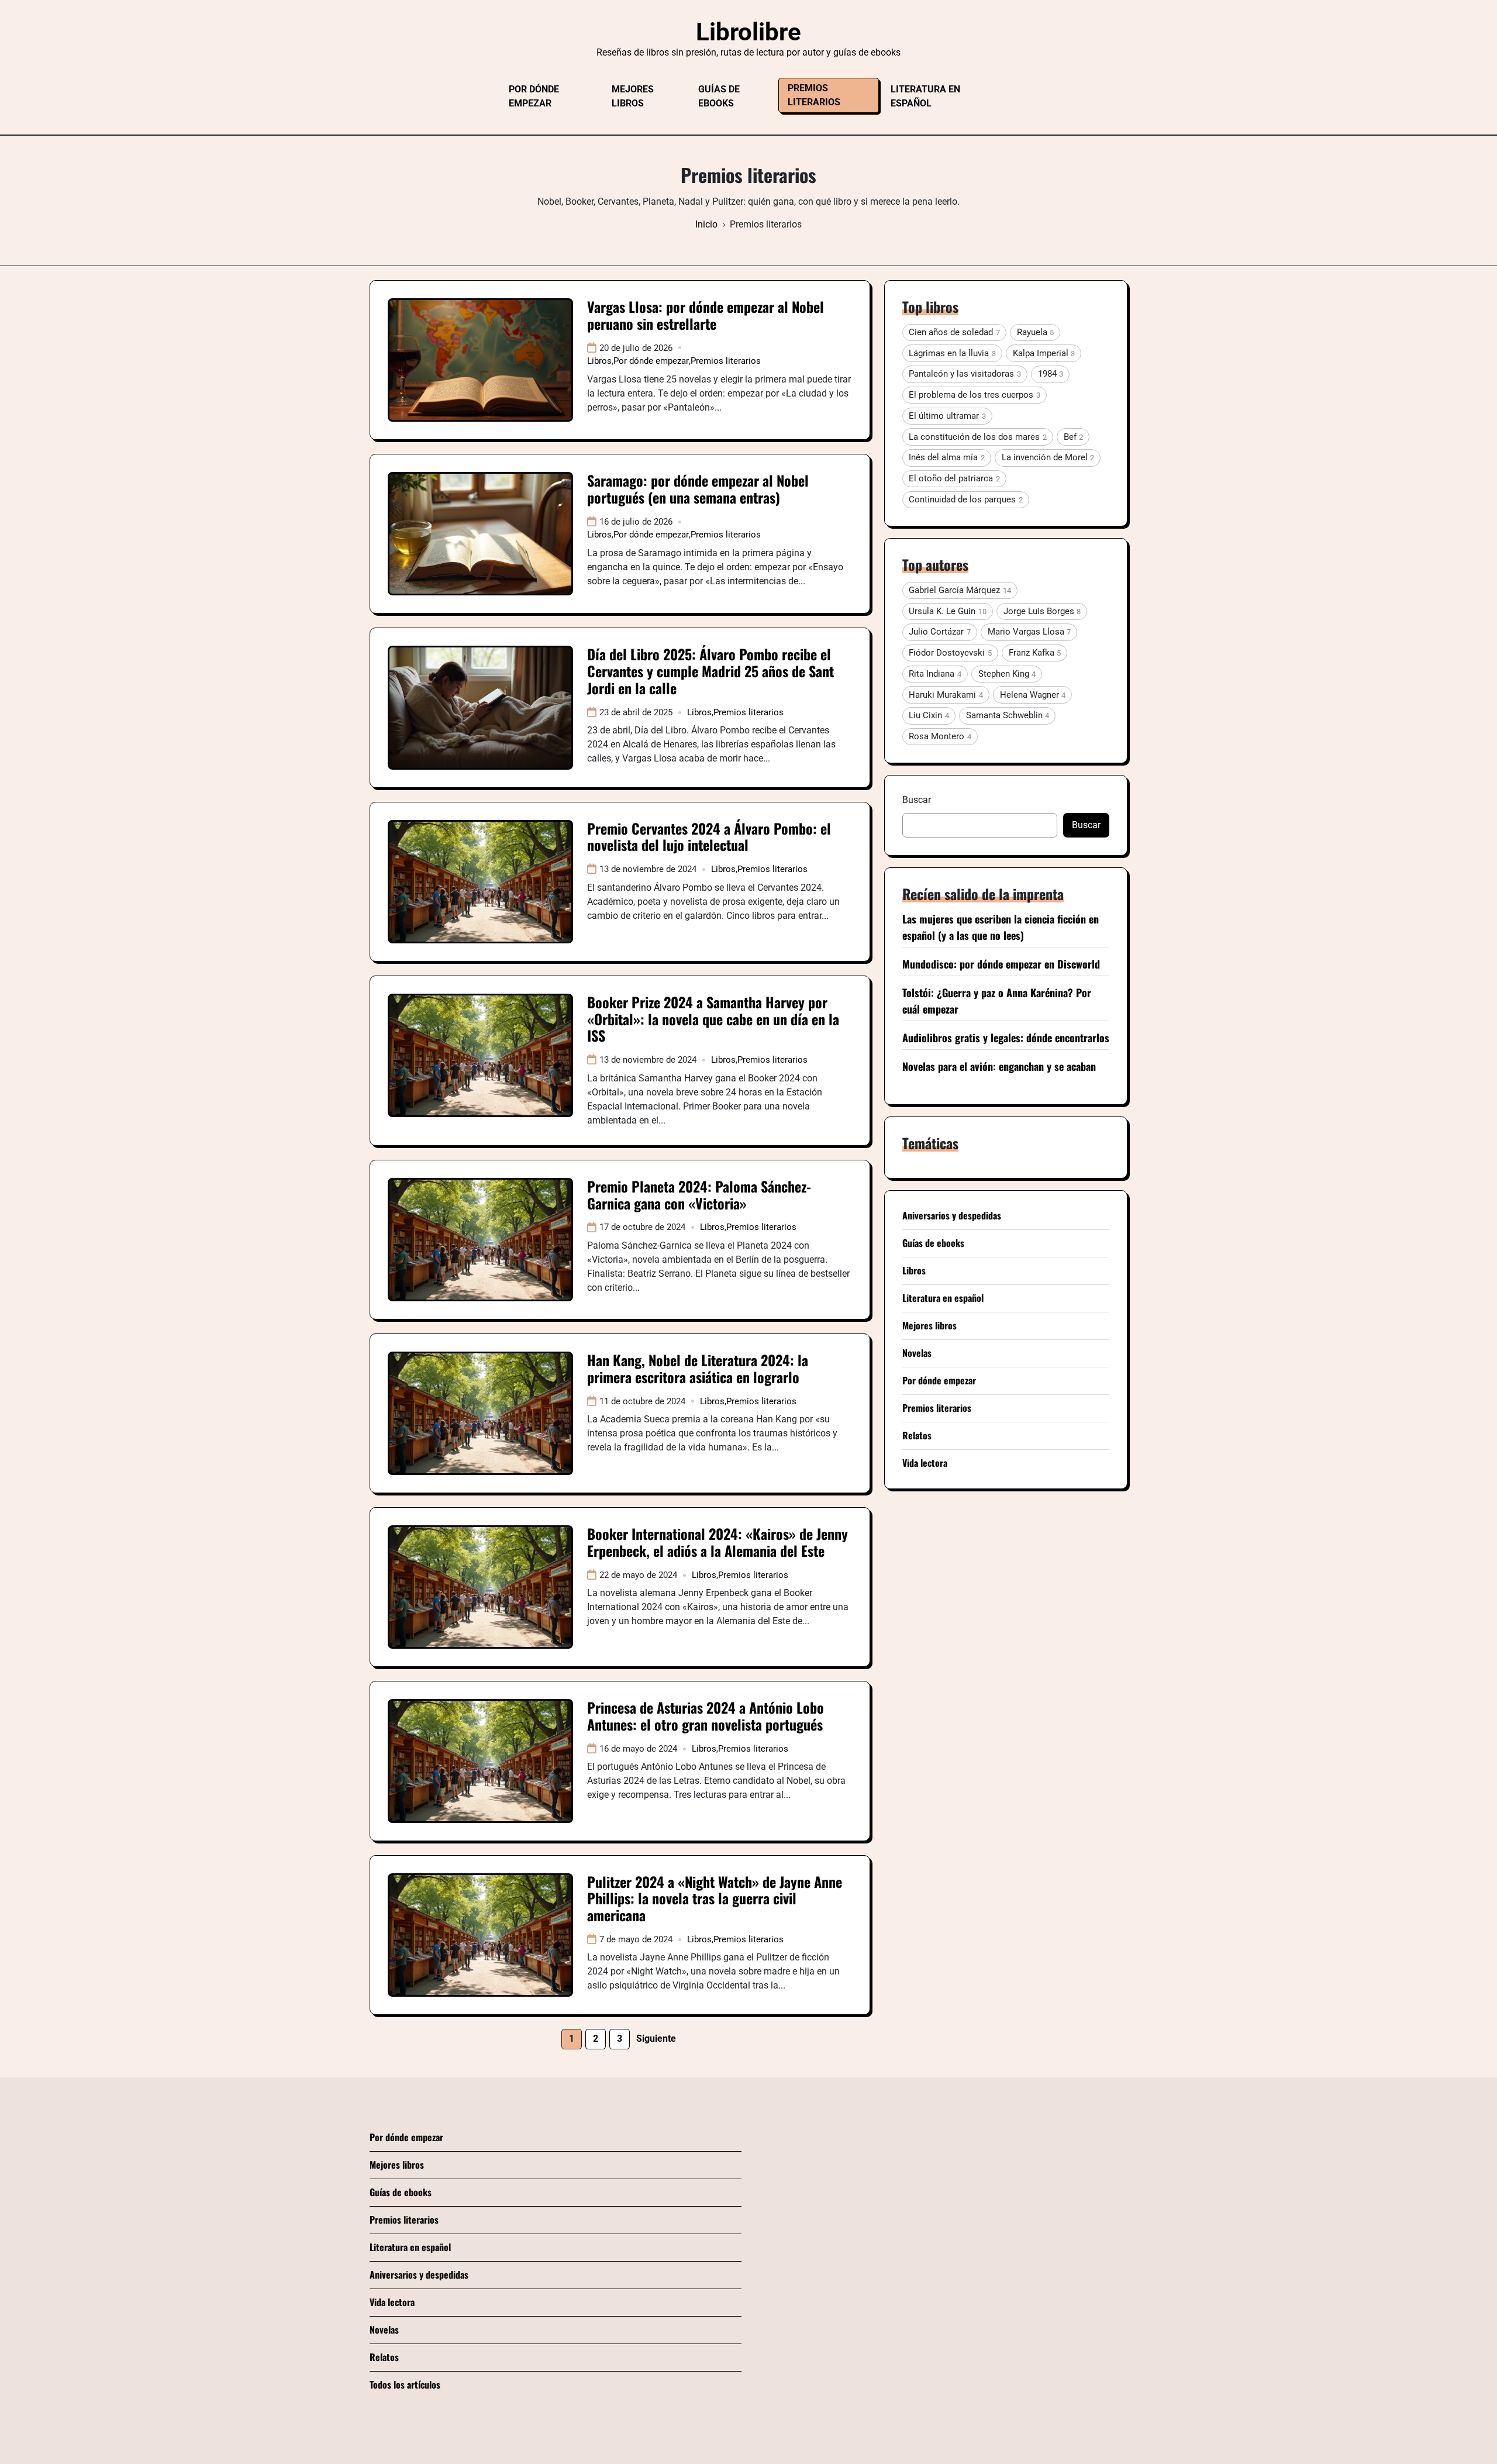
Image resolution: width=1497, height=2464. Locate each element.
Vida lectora (925, 1463)
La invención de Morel (1048, 457)
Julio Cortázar (939, 632)
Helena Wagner (1033, 695)
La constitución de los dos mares (977, 437)
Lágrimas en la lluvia (952, 353)
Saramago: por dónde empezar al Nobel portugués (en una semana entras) (698, 489)
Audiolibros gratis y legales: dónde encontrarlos (1006, 1038)
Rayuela (1035, 332)
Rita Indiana (935, 674)
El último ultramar (947, 416)
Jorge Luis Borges (1042, 611)
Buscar (917, 800)
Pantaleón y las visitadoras (965, 374)
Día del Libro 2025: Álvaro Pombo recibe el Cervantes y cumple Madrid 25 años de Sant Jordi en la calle (710, 671)
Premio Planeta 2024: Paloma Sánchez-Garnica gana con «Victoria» (699, 1195)
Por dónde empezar (534, 96)
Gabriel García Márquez (960, 590)
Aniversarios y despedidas (952, 1215)
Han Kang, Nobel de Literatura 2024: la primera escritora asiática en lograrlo (698, 1368)
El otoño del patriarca (954, 478)
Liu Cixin (929, 715)
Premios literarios (814, 95)
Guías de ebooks (719, 96)
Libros (599, 361)
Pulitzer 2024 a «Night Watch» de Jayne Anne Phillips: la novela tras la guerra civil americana (715, 1898)
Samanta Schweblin (1008, 715)
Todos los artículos (405, 2384)
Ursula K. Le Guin (947, 611)
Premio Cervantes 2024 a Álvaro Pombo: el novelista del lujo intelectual (709, 837)
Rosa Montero (940, 736)
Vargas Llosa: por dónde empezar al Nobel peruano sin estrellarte (706, 315)
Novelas (917, 1353)
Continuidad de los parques (965, 499)
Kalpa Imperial (1044, 353)
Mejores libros (633, 96)
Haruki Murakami (946, 695)
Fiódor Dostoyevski (950, 653)
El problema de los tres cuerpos (974, 395)
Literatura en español (925, 96)
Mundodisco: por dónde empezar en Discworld (1001, 964)
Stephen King (1007, 674)
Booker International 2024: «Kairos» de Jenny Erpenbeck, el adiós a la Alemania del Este (718, 1542)
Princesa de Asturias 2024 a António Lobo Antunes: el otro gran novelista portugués (706, 1716)
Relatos (917, 1435)
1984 (1051, 374)
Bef (1073, 437)
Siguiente (656, 2039)
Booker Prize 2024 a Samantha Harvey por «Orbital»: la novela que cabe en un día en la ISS (713, 1019)
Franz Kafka (1035, 653)
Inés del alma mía (946, 457)
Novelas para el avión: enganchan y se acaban (999, 1066)
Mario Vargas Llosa (1029, 632)
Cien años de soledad (954, 332)
